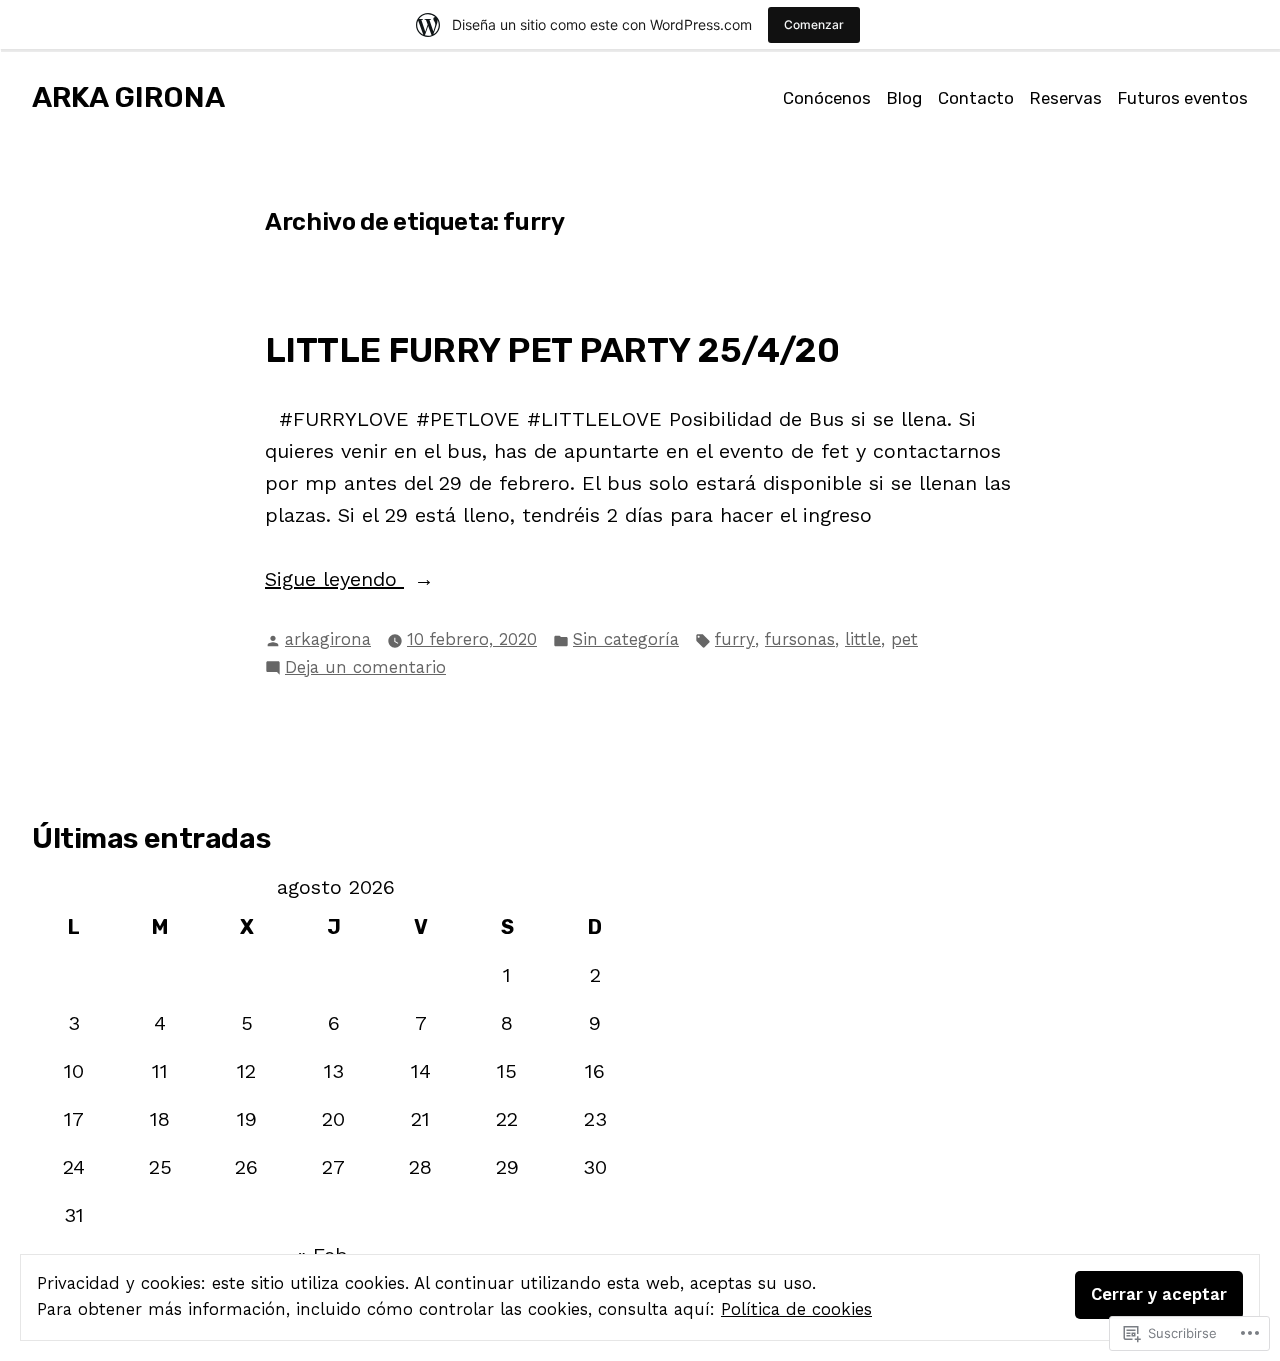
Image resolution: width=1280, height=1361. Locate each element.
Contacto (976, 98)
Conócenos (827, 98)
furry (735, 639)
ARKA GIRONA (128, 97)
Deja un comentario (365, 669)
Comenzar (814, 24)
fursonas (800, 639)
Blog (904, 98)
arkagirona (328, 639)
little (863, 639)
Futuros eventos (1183, 98)
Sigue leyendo (334, 580)
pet (904, 639)
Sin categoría (626, 639)
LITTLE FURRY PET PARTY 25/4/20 (552, 350)
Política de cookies (796, 1309)
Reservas (1066, 98)
